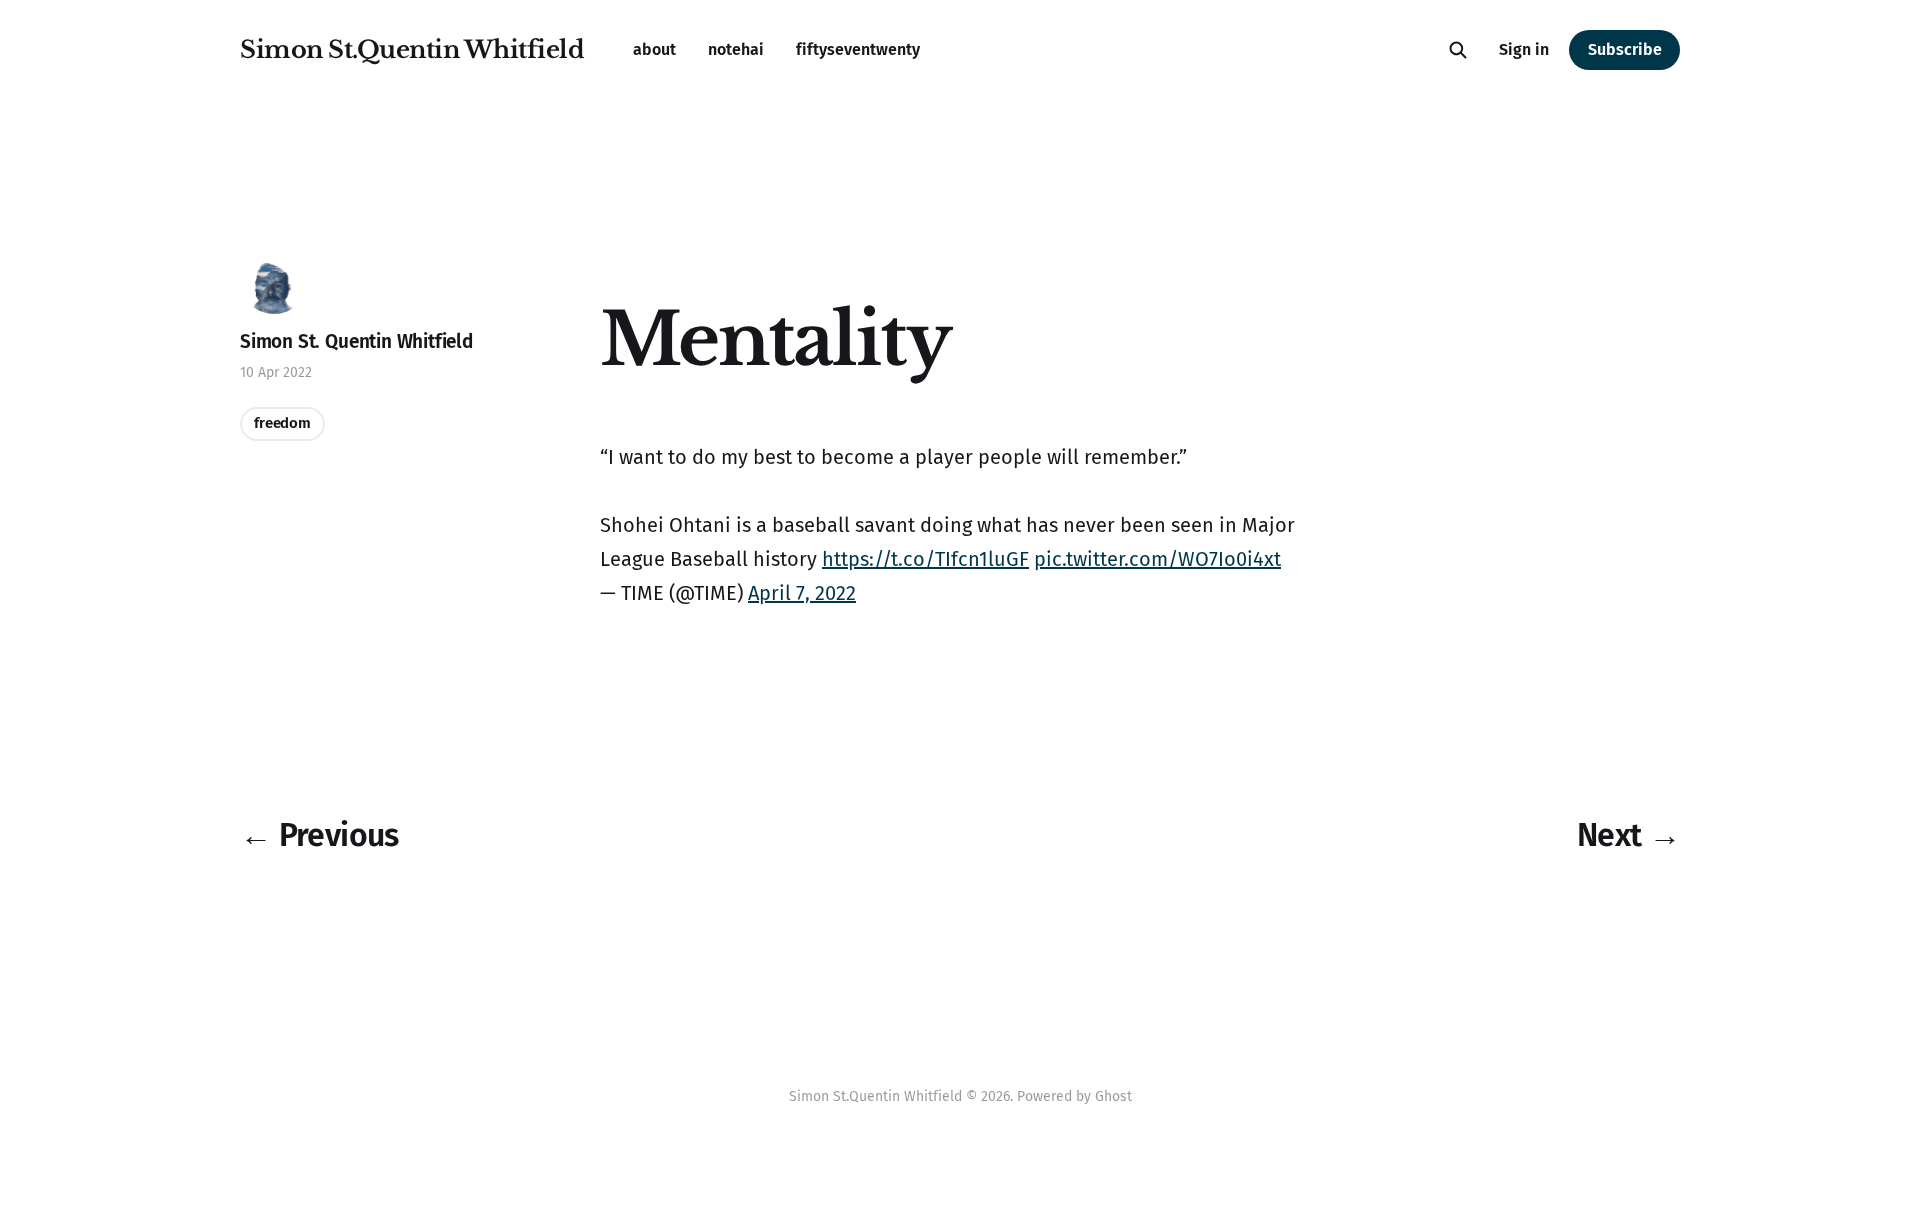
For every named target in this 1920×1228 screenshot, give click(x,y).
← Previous (319, 835)
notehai (736, 49)
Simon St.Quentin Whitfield (412, 50)
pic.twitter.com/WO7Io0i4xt (1157, 559)
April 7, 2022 (802, 593)
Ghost (1113, 1096)
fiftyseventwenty (858, 49)
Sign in (1524, 49)
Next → (1628, 835)
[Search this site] (1458, 50)
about (654, 49)
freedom (282, 423)
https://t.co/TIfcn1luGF (925, 559)
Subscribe (1625, 49)
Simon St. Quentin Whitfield (356, 341)
